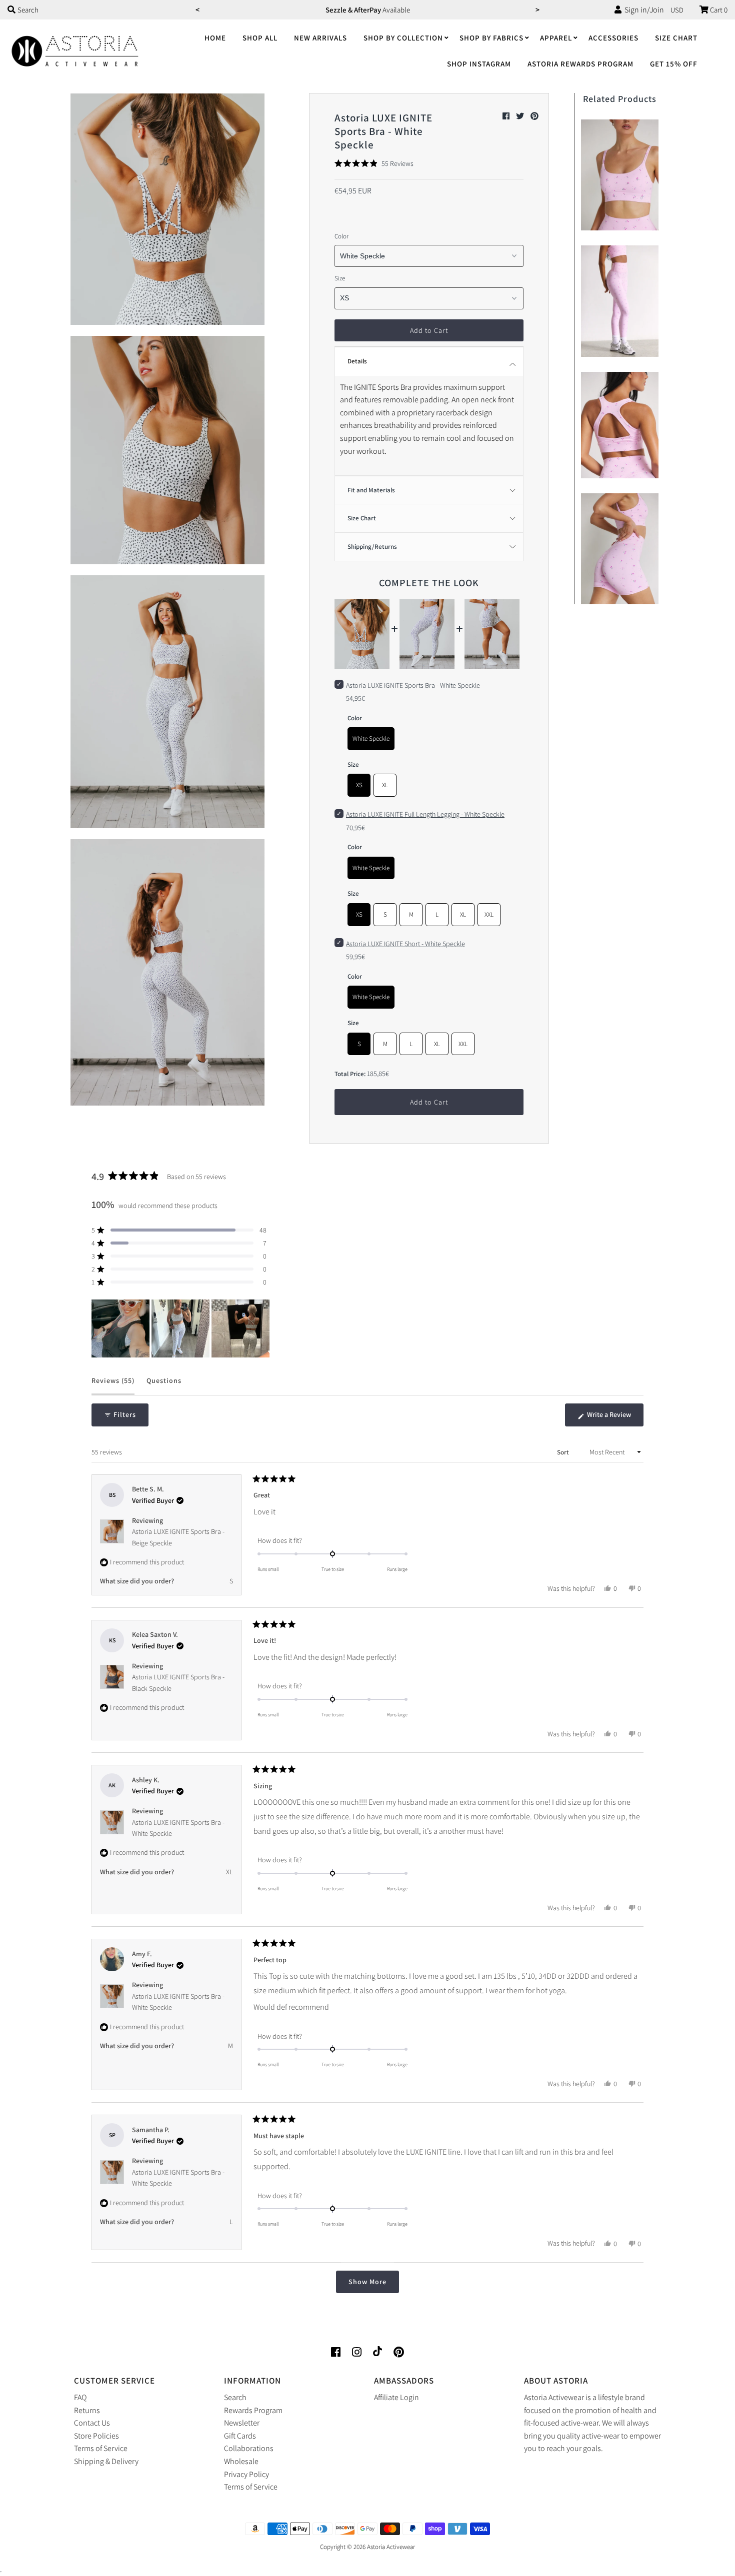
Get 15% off (674, 64)
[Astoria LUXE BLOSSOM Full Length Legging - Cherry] (620, 299)
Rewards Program (253, 2410)
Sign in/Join (643, 10)
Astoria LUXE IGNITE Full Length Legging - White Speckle (425, 814)
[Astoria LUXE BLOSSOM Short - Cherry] (620, 547)
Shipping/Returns (372, 547)
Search (235, 2397)
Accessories (613, 38)
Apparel (556, 38)
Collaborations (249, 2448)
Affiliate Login (396, 2397)
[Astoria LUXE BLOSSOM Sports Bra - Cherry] (620, 173)
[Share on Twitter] (521, 116)
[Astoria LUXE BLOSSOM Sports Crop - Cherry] (620, 423)
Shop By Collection (403, 38)
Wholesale (241, 2461)
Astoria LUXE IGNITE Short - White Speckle (405, 944)
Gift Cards (240, 2436)
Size (340, 278)
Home (215, 38)
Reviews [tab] (113, 1385)
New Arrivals (320, 38)
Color (341, 236)
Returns (87, 2410)
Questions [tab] (164, 1385)
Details (357, 361)
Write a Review (614, 1418)
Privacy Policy (246, 2474)
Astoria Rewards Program (580, 64)
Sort (564, 1452)
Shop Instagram (479, 64)
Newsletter (242, 2423)
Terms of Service (101, 2448)
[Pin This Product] (534, 116)
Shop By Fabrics (491, 38)
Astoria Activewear (391, 2547)
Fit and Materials (371, 490)
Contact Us (92, 2423)
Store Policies (96, 2436)
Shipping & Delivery (106, 2461)
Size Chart (676, 38)
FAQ (80, 2397)
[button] (374, 163)
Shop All (260, 38)
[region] (181, 1328)
